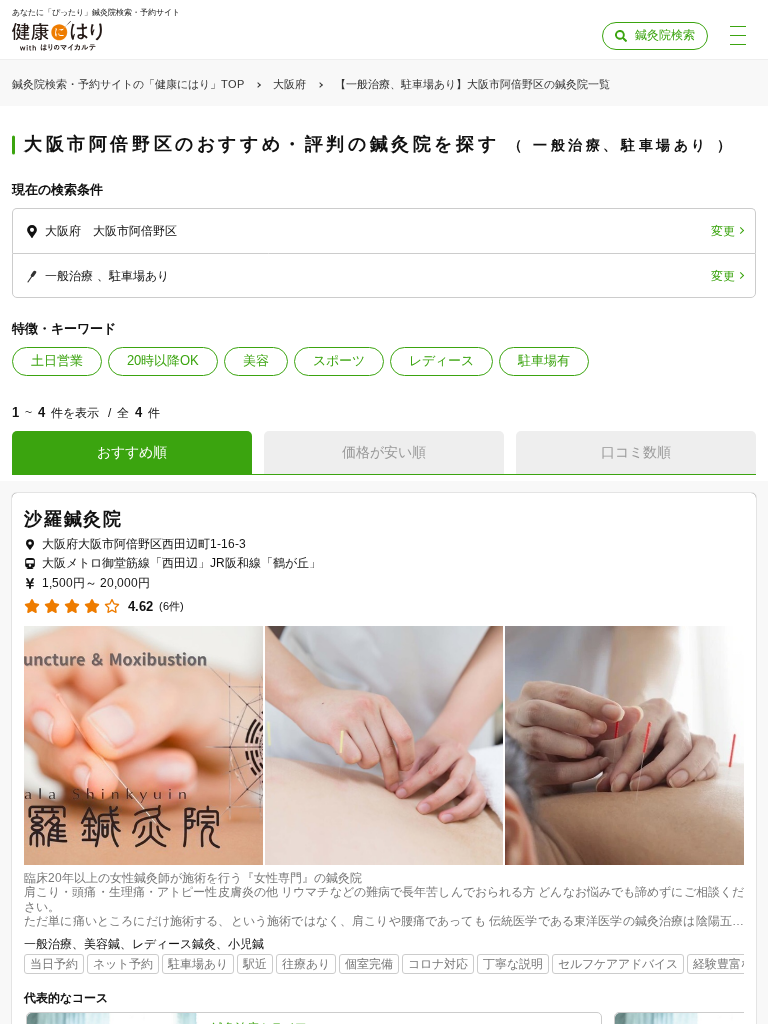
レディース (441, 360)
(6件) (171, 606)
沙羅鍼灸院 (73, 519)
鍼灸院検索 (665, 35)
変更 (723, 231)
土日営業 (57, 360)
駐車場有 (544, 360)
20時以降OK (163, 360)
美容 (256, 360)
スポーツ (339, 360)
